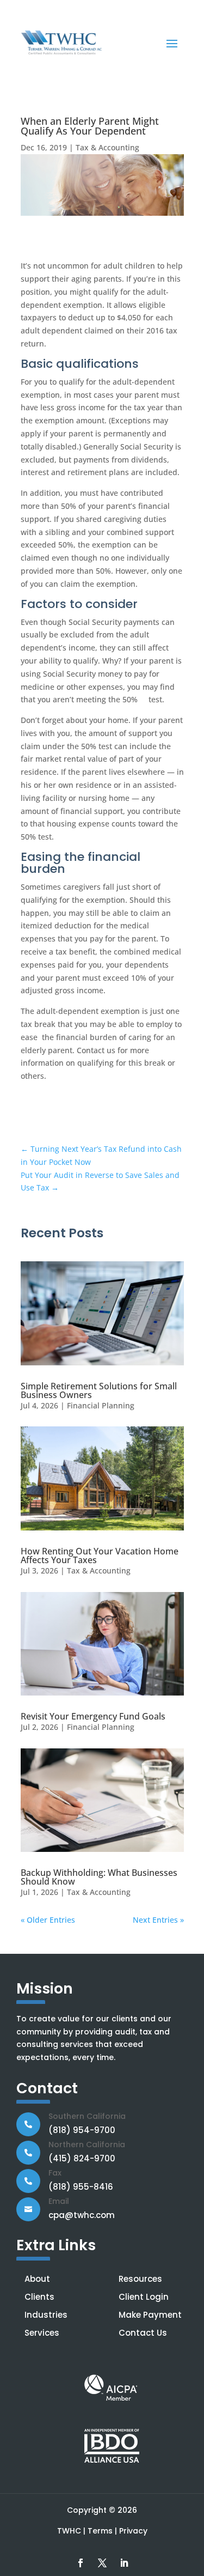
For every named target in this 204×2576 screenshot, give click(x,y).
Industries (46, 2315)
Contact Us (143, 2333)
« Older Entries (48, 1920)
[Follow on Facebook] (81, 2563)
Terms (100, 2531)
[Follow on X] (102, 2563)
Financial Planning (101, 1405)
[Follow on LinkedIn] (124, 2563)
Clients (39, 2297)
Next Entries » (158, 1920)
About (37, 2279)
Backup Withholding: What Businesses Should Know (99, 1877)
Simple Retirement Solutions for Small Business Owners (99, 1390)
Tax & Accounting (107, 147)
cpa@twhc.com (82, 2215)
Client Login (144, 2297)
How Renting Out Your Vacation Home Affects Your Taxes (100, 1556)
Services (42, 2333)
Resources (140, 2279)
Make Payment (150, 2315)
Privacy (133, 2531)
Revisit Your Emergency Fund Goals (93, 1716)
